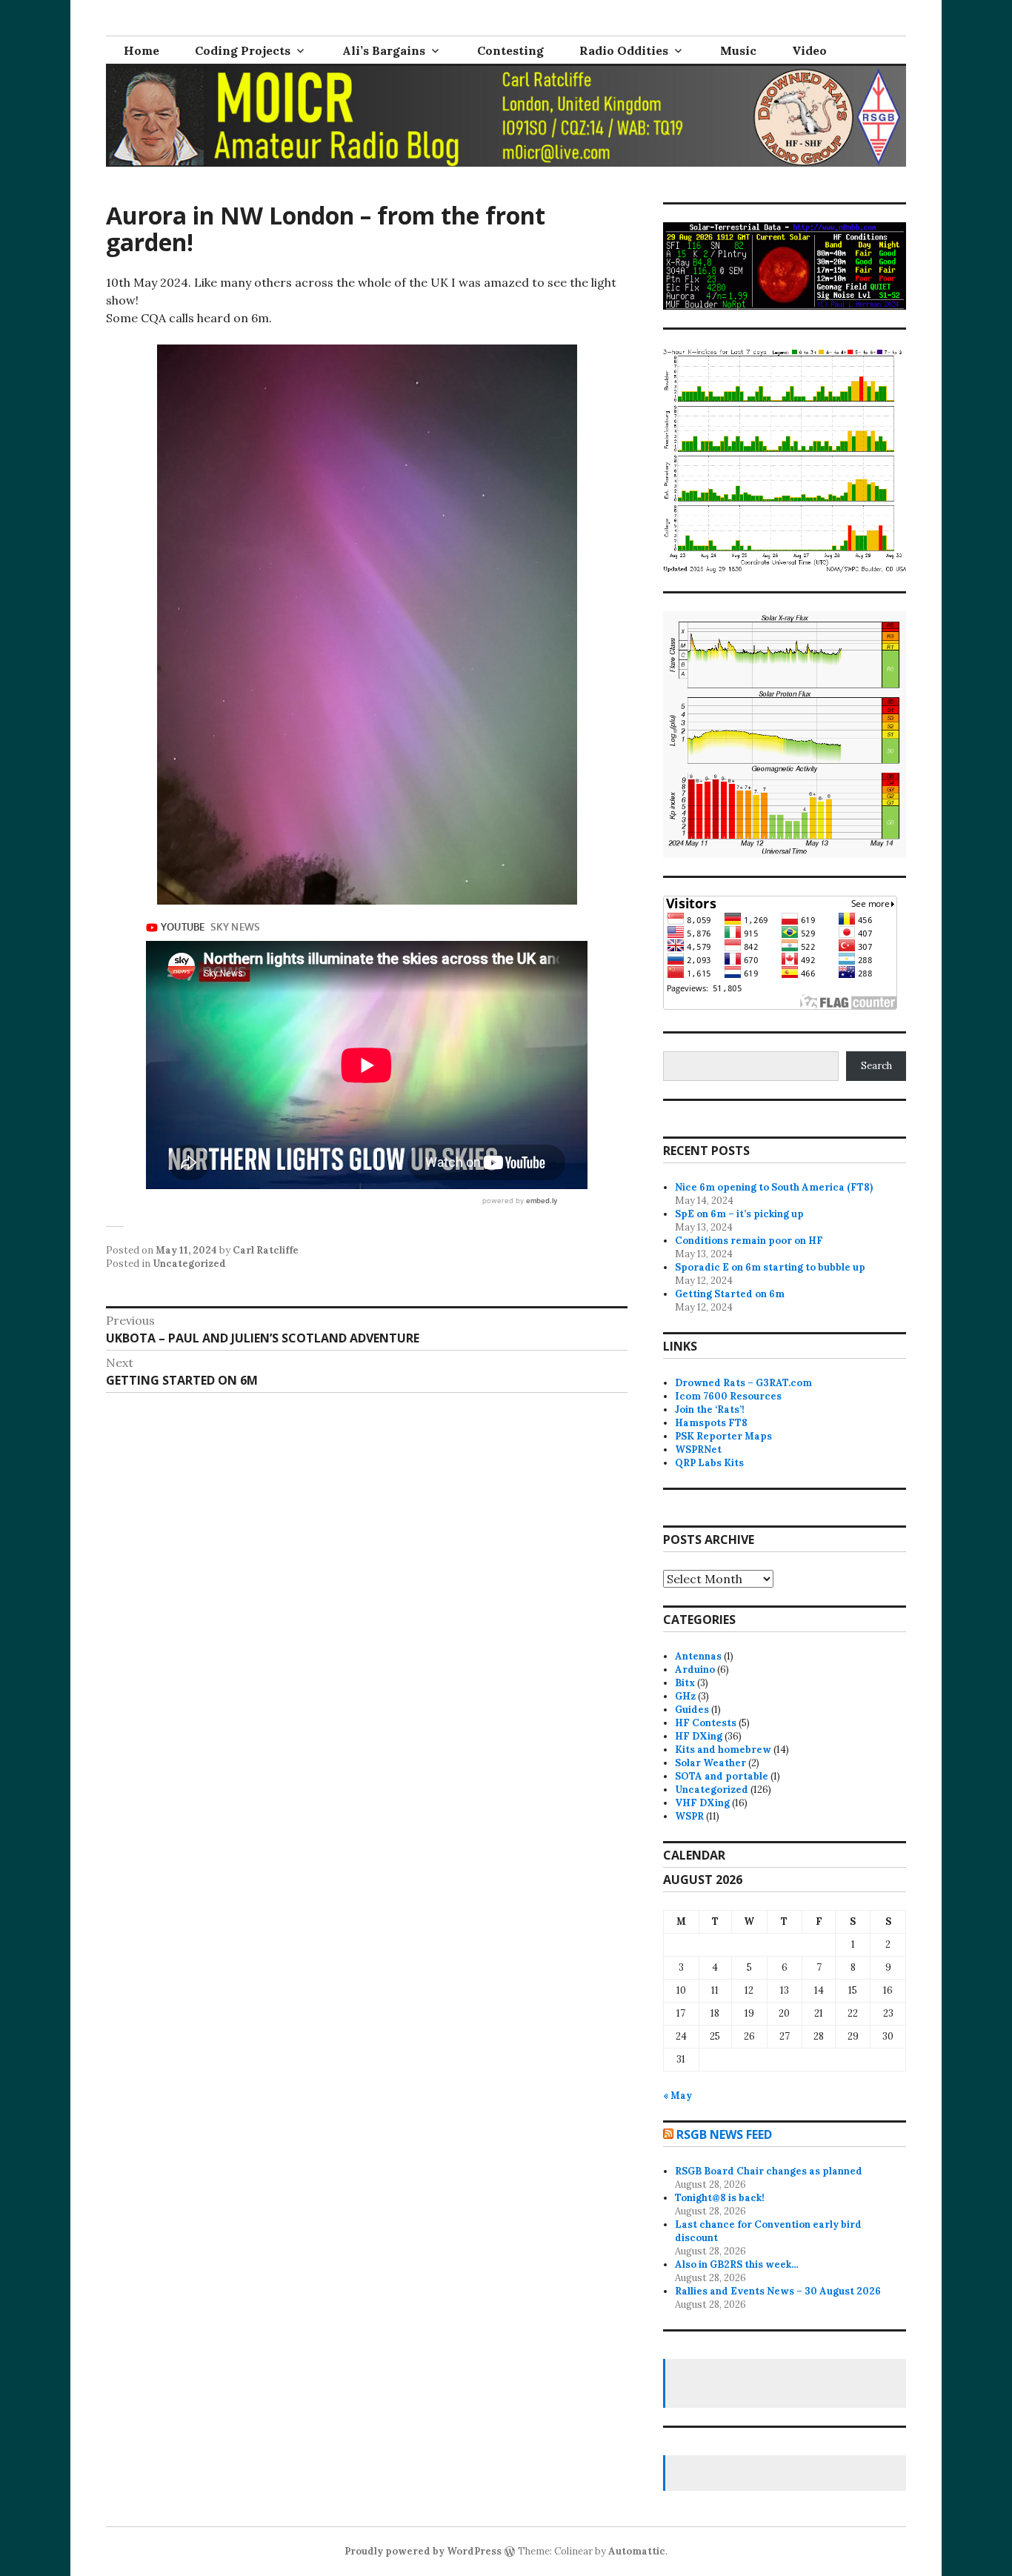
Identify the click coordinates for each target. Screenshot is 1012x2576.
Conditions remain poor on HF (749, 1241)
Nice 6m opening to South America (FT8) (774, 1187)
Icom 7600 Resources (728, 1396)
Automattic (637, 2551)
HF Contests (706, 1723)
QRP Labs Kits (709, 1463)
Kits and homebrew (723, 1750)
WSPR (689, 1816)
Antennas (698, 1656)
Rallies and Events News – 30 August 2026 (778, 2291)
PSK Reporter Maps (723, 1436)
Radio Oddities (624, 50)
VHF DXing (702, 1803)
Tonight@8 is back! (720, 2198)
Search (876, 1066)
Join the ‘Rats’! (710, 1410)
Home (142, 50)
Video (809, 50)
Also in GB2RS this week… (737, 2264)
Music (738, 50)
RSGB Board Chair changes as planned (769, 2171)
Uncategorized (189, 1264)
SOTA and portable (722, 1776)
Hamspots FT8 (711, 1423)
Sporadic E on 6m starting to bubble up (770, 1267)
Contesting (510, 50)
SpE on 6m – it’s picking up (739, 1214)
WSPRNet (698, 1450)
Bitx (685, 1683)
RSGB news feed (724, 2134)
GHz (685, 1696)
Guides (692, 1710)
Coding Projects (243, 50)
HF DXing (699, 1736)
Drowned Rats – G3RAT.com (743, 1383)
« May (678, 2096)
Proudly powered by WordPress (423, 2551)
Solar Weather (710, 1763)
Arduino (695, 1670)
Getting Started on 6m (730, 1294)
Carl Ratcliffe (266, 1250)
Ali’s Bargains (384, 50)
